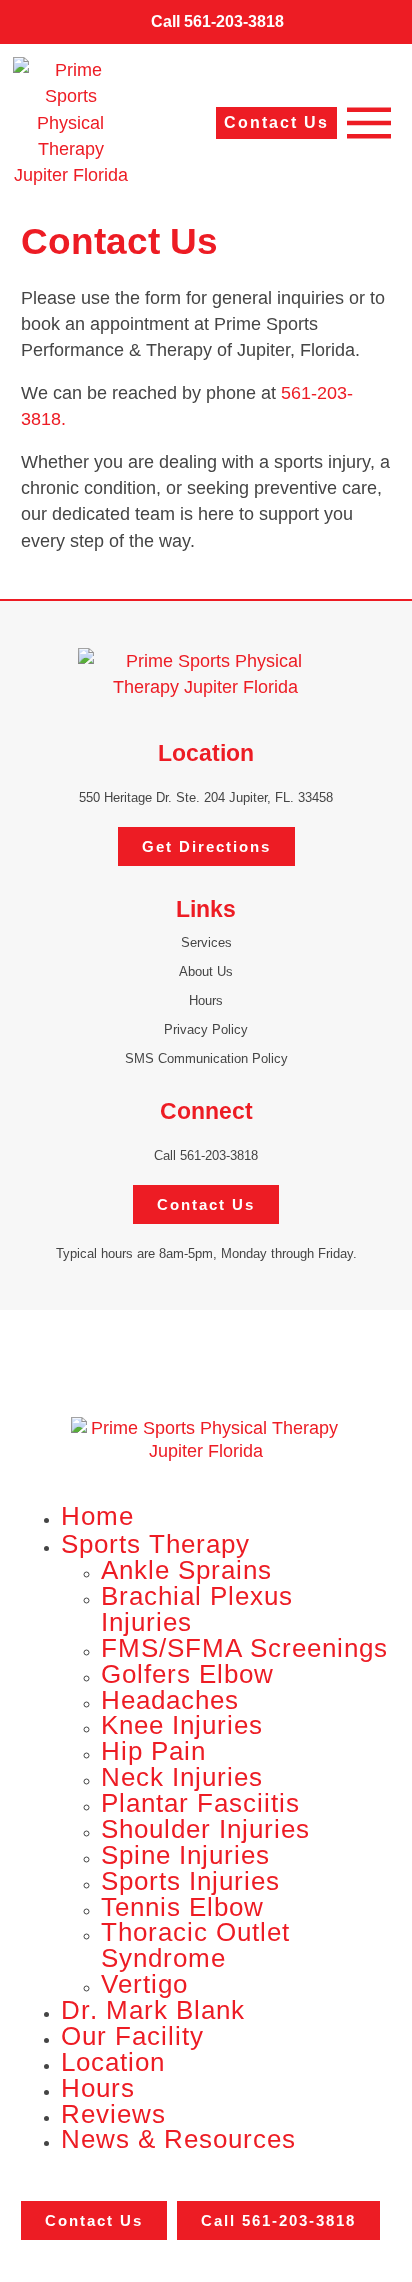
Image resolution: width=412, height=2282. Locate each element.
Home (97, 1516)
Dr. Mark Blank (153, 2010)
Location (113, 2062)
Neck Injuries (182, 1777)
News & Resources (178, 2139)
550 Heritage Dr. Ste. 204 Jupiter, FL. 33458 (206, 797)
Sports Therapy (155, 1544)
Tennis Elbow (182, 1907)
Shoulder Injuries (205, 1829)
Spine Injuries (185, 1855)
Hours (206, 1000)
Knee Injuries (182, 1725)
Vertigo (144, 1984)
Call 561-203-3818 (206, 1155)
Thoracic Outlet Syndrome (195, 1945)
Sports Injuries (190, 1881)
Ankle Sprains (186, 1570)
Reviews (113, 2114)
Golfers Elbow (187, 1674)
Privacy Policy (206, 1029)
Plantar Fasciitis (200, 1803)
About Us (206, 971)
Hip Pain (153, 1751)
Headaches (170, 1700)
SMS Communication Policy (206, 1058)
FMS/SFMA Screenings (244, 1648)
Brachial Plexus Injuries (197, 1609)
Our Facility (132, 2036)
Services (206, 942)
